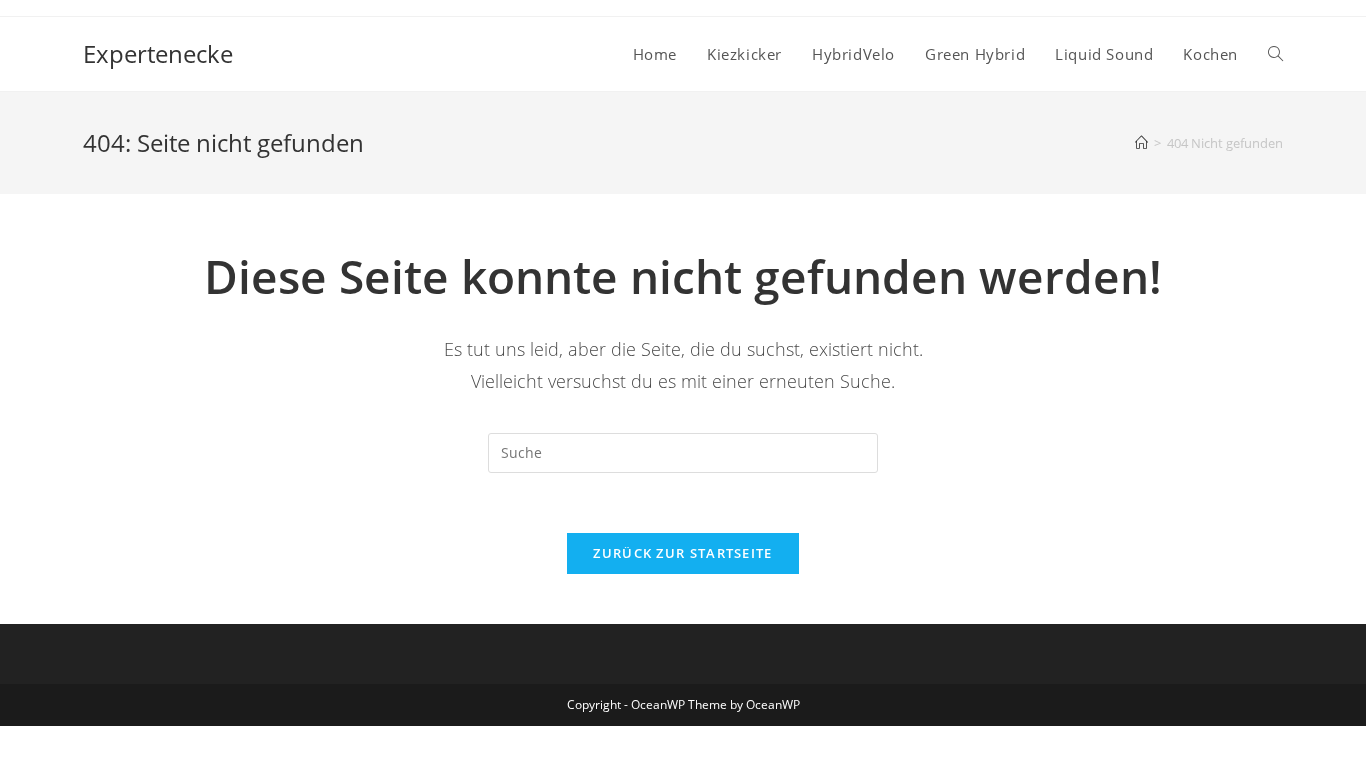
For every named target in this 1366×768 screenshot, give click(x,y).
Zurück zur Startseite (682, 553)
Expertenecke (158, 53)
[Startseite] (1141, 143)
